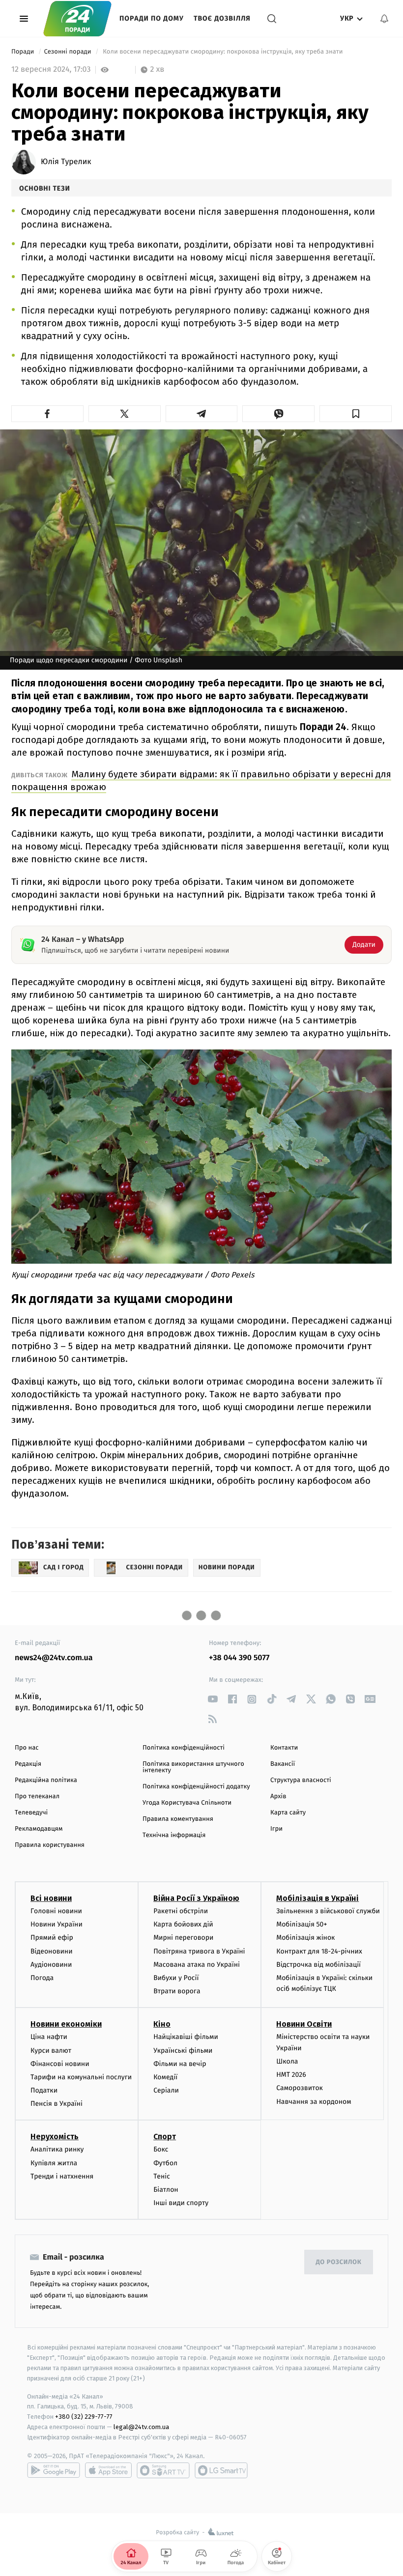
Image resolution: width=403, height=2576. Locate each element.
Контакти (284, 1748)
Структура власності (301, 1780)
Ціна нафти (49, 2037)
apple (108, 2470)
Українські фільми (183, 2051)
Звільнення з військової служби (328, 1911)
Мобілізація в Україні (317, 1898)
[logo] (77, 18)
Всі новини (51, 1898)
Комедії (165, 2077)
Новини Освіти (304, 2024)
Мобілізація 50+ (302, 1924)
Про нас (27, 1748)
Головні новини (56, 1911)
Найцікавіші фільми (186, 2037)
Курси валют (51, 2051)
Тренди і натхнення (62, 2176)
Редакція (28, 1764)
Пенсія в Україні (57, 2104)
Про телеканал (37, 1797)
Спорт (165, 2137)
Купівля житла (54, 2163)
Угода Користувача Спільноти (187, 1803)
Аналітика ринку (57, 2149)
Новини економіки (66, 2024)
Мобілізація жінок (305, 1938)
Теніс (162, 2176)
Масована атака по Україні (197, 1965)
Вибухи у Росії (176, 1978)
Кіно (162, 2024)
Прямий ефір (52, 1938)
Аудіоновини (51, 1965)
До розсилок (339, 2262)
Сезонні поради (68, 52)
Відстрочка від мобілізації (318, 1965)
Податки (44, 2090)
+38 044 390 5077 (239, 1658)
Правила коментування (178, 1819)
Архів (278, 1797)
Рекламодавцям (39, 1829)
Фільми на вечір (180, 2064)
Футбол (165, 2163)
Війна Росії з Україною (196, 1898)
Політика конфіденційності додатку (196, 1787)
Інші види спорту (181, 2203)
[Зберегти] (356, 414)
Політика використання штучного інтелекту (193, 1767)
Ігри (276, 1829)
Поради (24, 52)
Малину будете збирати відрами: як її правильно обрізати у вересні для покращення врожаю (201, 780)
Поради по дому (152, 18)
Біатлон (166, 2190)
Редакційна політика (46, 1780)
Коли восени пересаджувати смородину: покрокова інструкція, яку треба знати (223, 52)
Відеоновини (52, 1951)
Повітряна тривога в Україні (199, 1951)
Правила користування (50, 1845)
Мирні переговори (183, 1938)
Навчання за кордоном (314, 2102)
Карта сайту (288, 1813)
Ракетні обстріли (181, 1911)
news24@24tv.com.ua (54, 1658)
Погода (42, 1978)
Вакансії (283, 1764)
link (213, 1699)
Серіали (166, 2090)
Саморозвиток (300, 2088)
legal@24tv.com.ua (141, 2427)
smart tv (163, 2470)
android (54, 2470)
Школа (287, 2061)
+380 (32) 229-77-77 (84, 2417)
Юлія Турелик (66, 162)
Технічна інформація (174, 1835)
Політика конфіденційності (184, 1748)
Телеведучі (31, 1813)
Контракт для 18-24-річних (319, 1951)
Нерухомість (55, 2137)
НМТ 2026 (291, 2075)
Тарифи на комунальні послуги (81, 2077)
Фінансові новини (60, 2064)
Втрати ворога (177, 1991)
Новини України (57, 1924)
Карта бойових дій (183, 1924)
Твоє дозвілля (222, 18)
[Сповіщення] (384, 19)
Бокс (161, 2149)
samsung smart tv (221, 2470)
